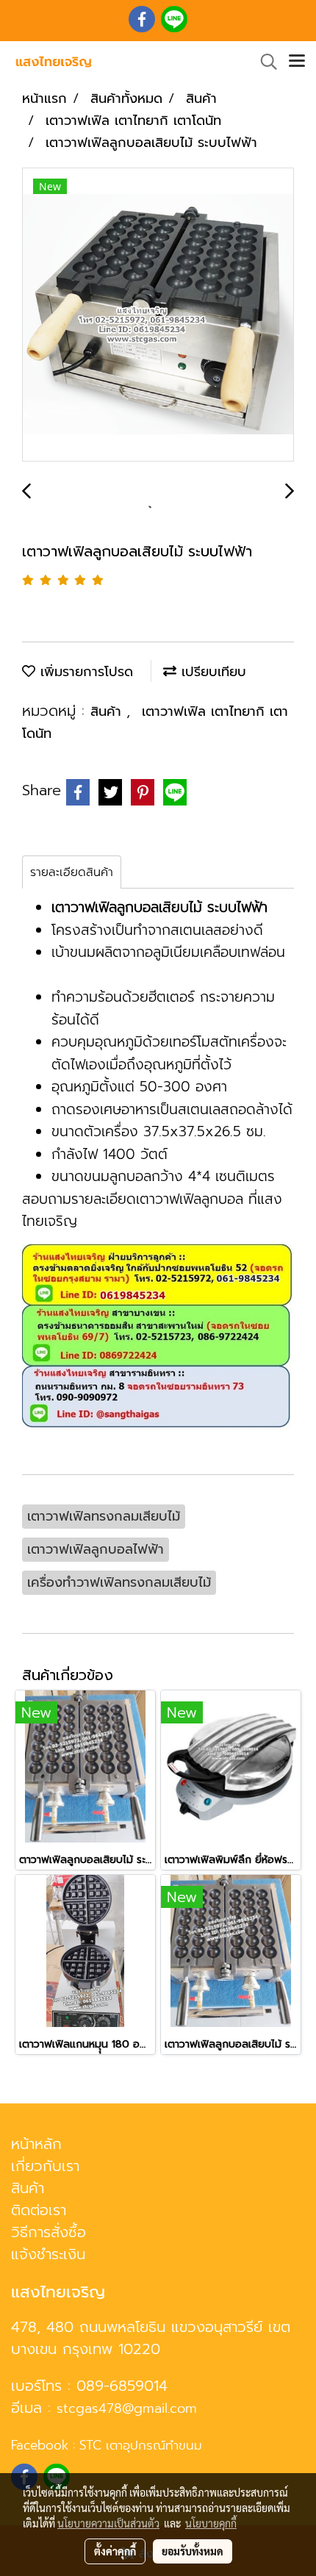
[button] (264, 62)
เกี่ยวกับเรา (45, 2166)
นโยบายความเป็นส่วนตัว (108, 2523)
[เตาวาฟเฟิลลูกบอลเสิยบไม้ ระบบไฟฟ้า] (158, 315)
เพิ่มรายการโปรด (84, 672)
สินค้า (108, 711)
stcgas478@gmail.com (127, 2408)
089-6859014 (122, 2386)
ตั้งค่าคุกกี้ (115, 2551)
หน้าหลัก (36, 2144)
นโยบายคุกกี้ (211, 2523)
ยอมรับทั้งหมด (193, 2551)
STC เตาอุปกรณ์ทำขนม (141, 2445)
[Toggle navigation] (297, 62)
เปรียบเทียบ (211, 672)
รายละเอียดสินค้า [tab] (72, 872)
